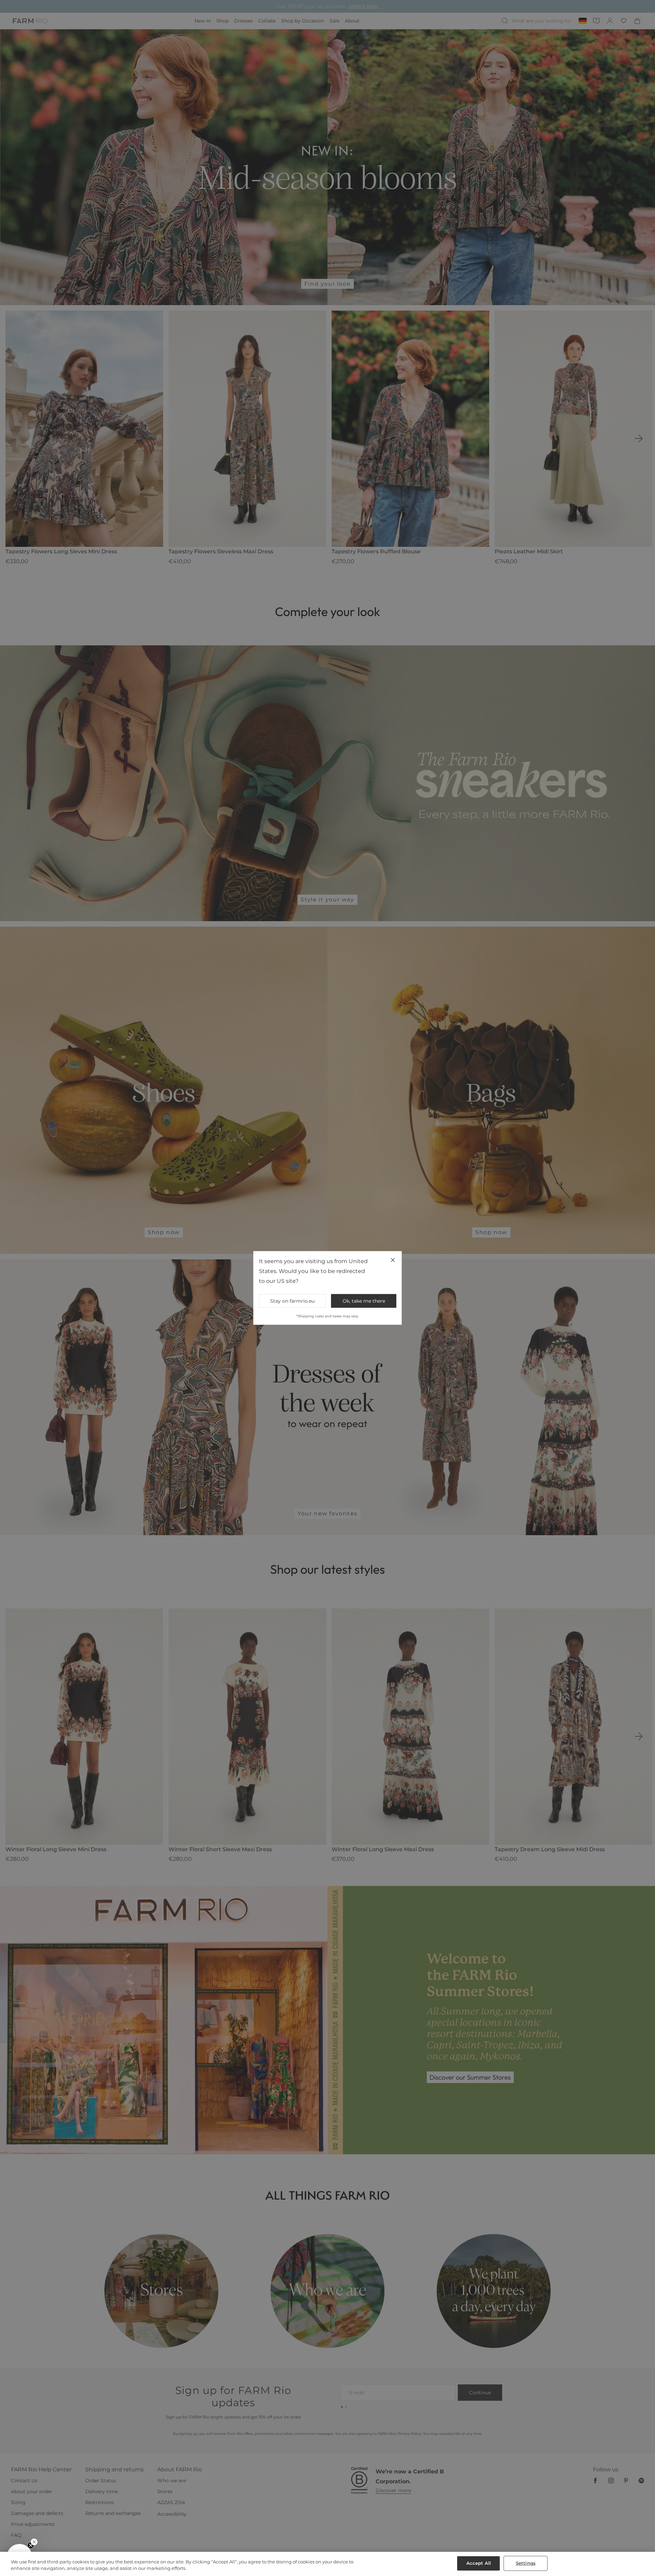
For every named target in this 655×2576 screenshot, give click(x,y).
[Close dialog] (452, 1197)
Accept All (479, 2563)
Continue (394, 1312)
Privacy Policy (403, 1344)
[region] (327, 2564)
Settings (526, 2563)
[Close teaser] (34, 2542)
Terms (419, 1344)
